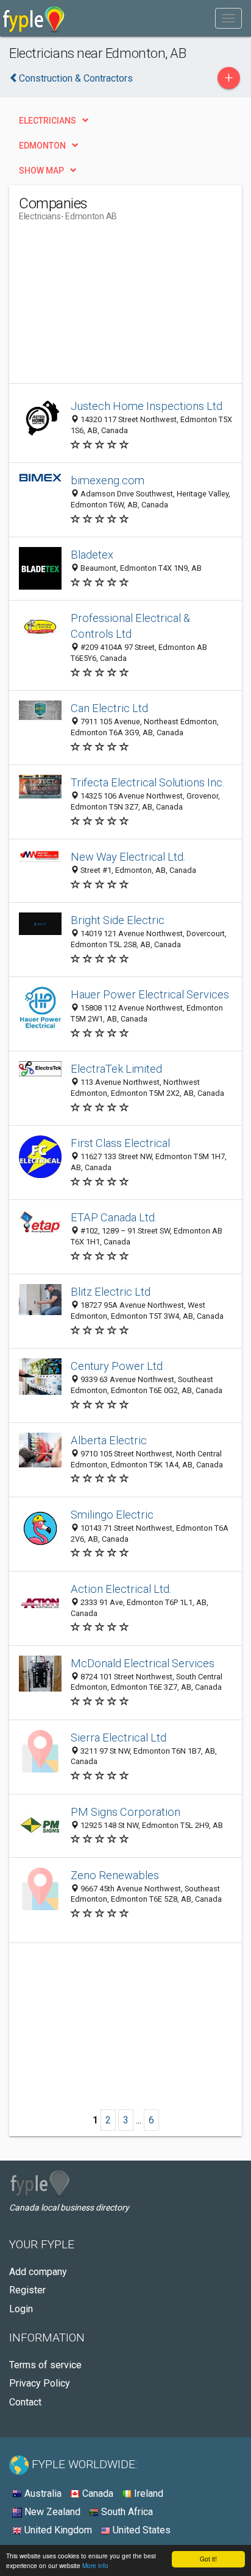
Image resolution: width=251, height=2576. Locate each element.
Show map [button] (41, 171)
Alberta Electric (109, 1440)
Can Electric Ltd (109, 708)
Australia (42, 2493)
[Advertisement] (110, 307)
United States (140, 2530)
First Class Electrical (120, 1143)
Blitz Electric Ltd (111, 1292)
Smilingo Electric (112, 1515)
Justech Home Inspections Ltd (147, 406)
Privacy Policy (40, 2383)
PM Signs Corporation (125, 1812)
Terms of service (45, 2365)
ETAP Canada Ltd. (114, 1217)
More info (95, 2565)
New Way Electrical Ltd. (128, 857)
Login (21, 2309)
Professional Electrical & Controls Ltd (130, 626)
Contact (25, 2402)
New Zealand (51, 2512)
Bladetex (92, 555)
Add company (38, 2272)
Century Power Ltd (117, 1366)
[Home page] (34, 18)
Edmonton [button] (42, 146)
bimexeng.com (108, 480)
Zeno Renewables (115, 1875)
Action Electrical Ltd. (121, 1589)
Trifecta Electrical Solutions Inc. (148, 782)
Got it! (208, 2559)
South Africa (126, 2512)
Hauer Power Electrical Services (150, 994)
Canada (97, 2493)
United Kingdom (57, 2530)
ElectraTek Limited (116, 1069)
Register (27, 2290)
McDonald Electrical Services (143, 1663)
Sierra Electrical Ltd (118, 1738)
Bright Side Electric (118, 920)
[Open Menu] (228, 18)
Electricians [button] (48, 121)
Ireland (147, 2493)
